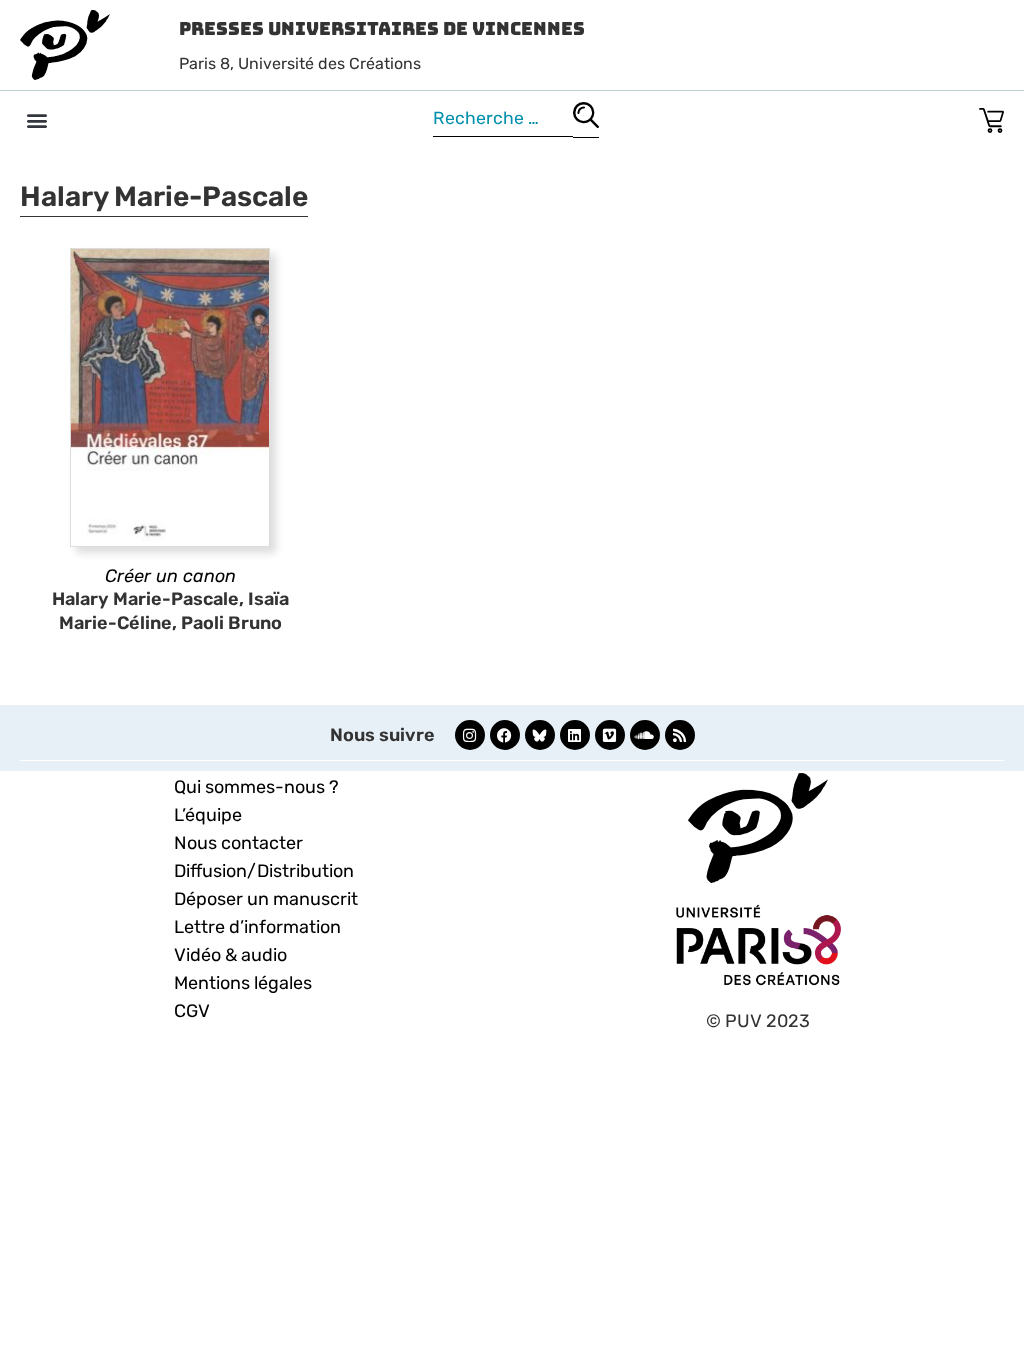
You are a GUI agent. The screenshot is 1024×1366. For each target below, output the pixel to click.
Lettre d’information (257, 927)
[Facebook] (505, 735)
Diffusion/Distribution (264, 871)
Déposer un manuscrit (266, 899)
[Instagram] (470, 735)
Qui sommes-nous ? (256, 787)
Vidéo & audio (230, 955)
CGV (192, 1011)
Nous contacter (238, 843)
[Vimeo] (610, 735)
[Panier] (991, 116)
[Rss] (680, 735)
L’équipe (208, 815)
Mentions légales (243, 983)
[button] (36, 119)
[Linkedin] (575, 735)
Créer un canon (170, 576)
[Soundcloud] (645, 735)
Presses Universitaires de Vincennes (382, 28)
